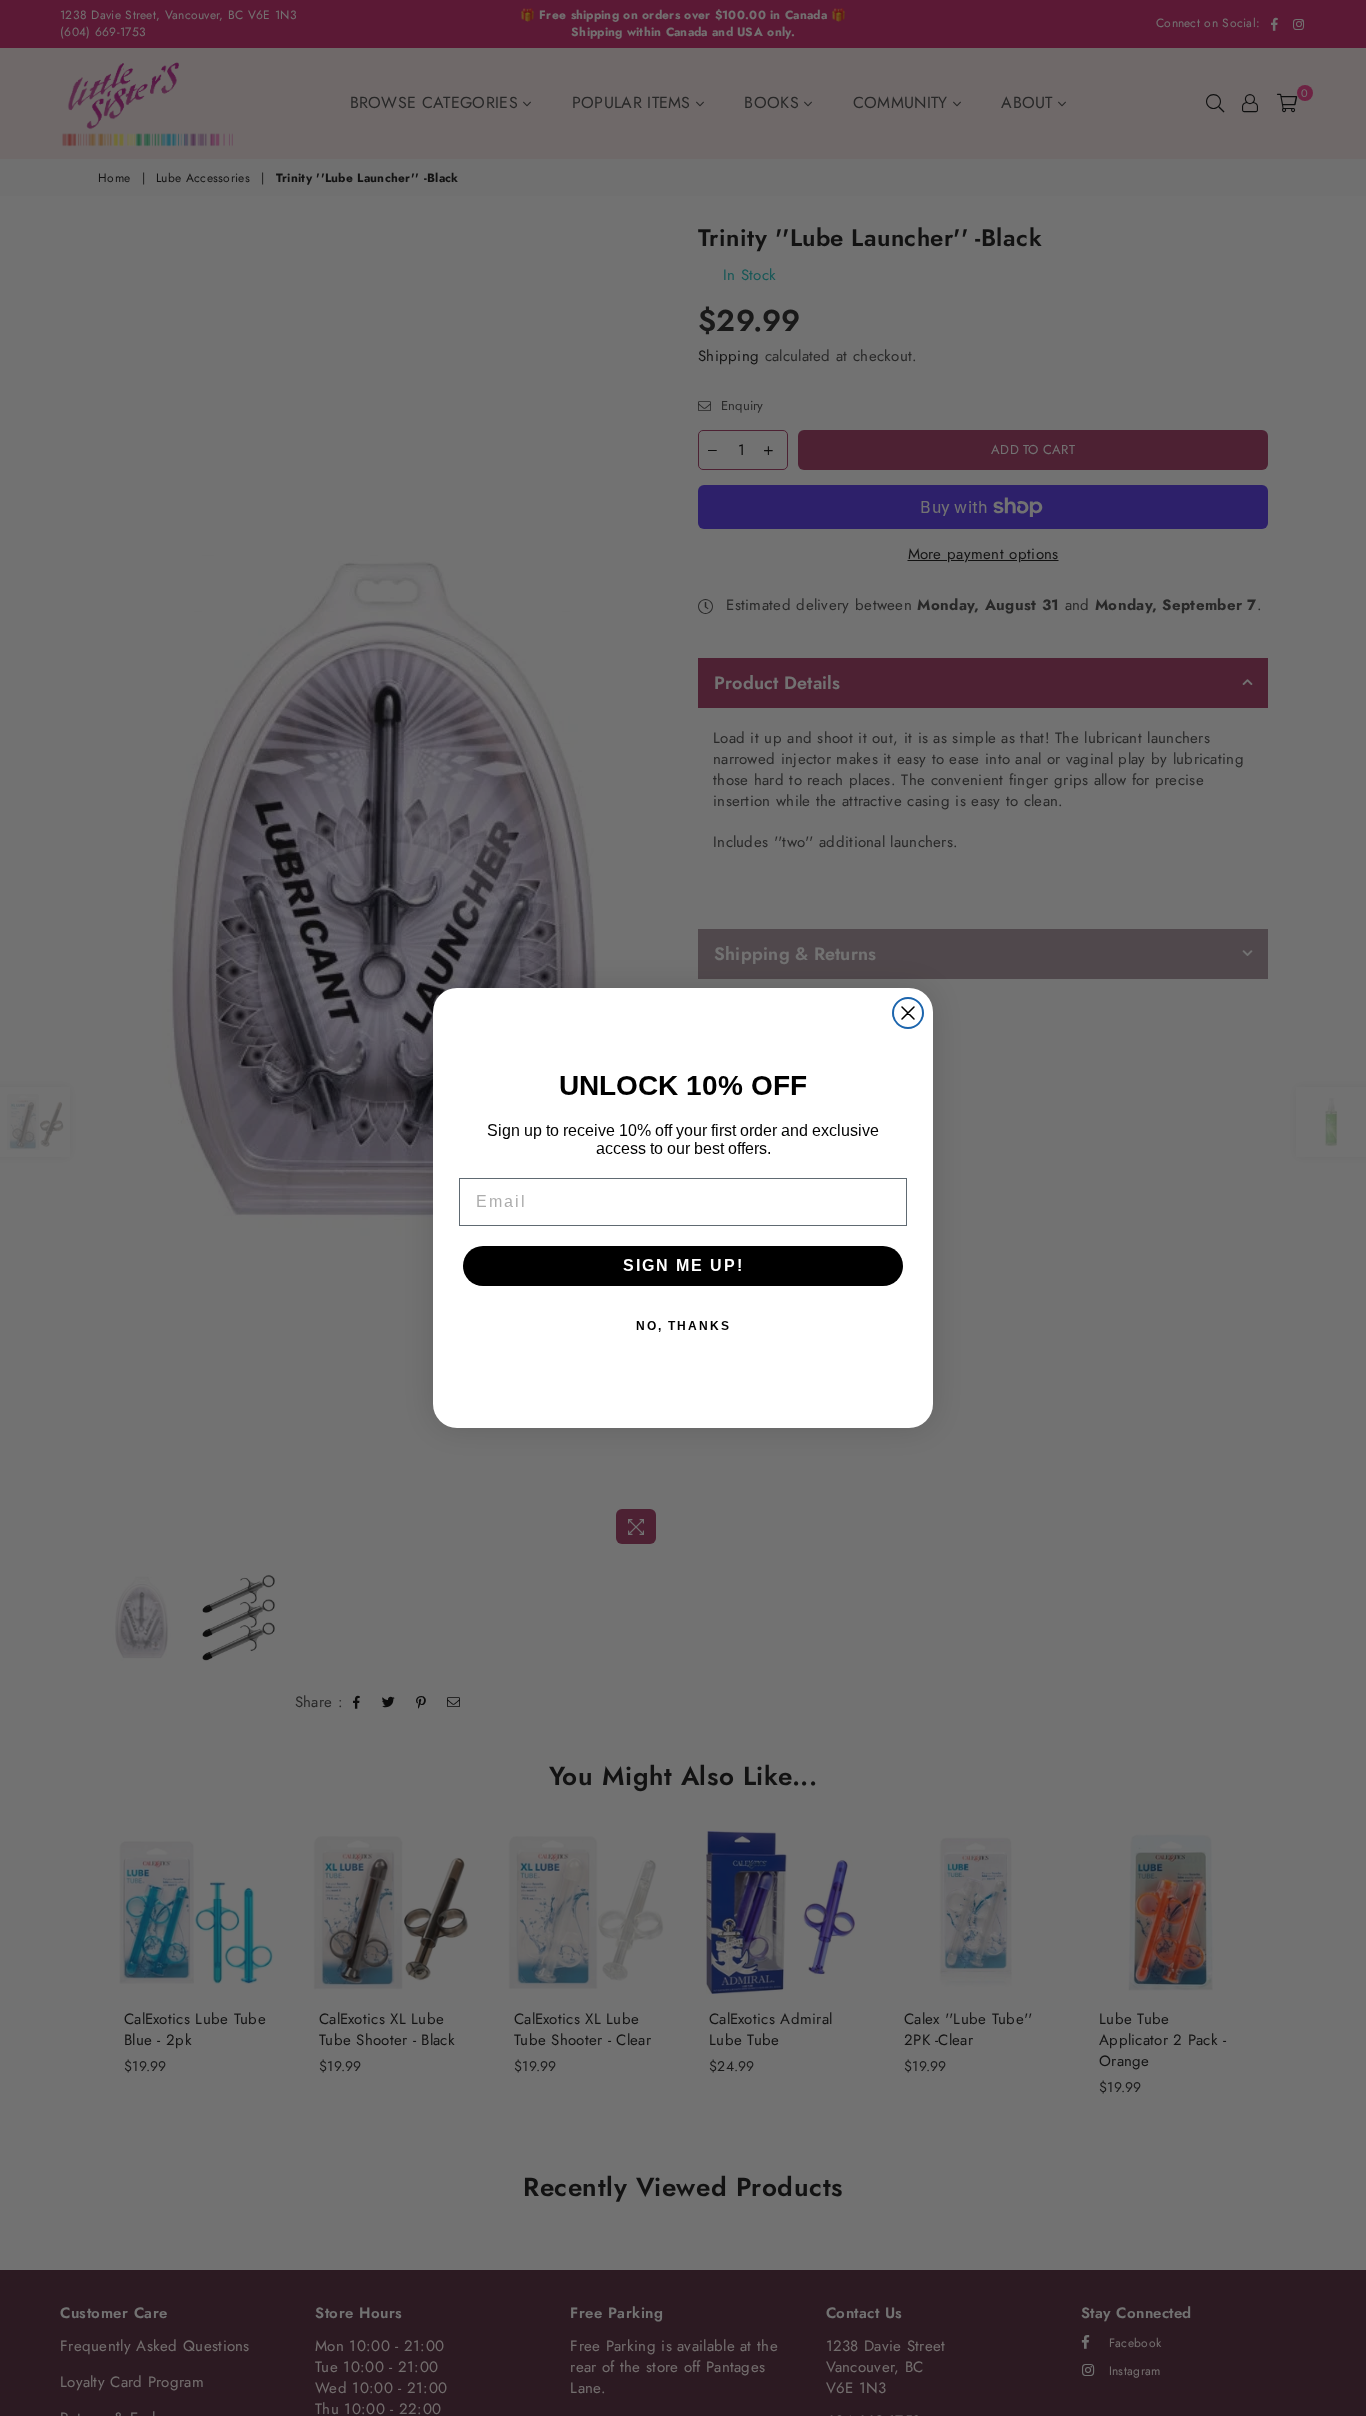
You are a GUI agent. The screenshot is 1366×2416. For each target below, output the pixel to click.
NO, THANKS (683, 1326)
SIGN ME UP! (683, 1265)
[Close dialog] (908, 1013)
